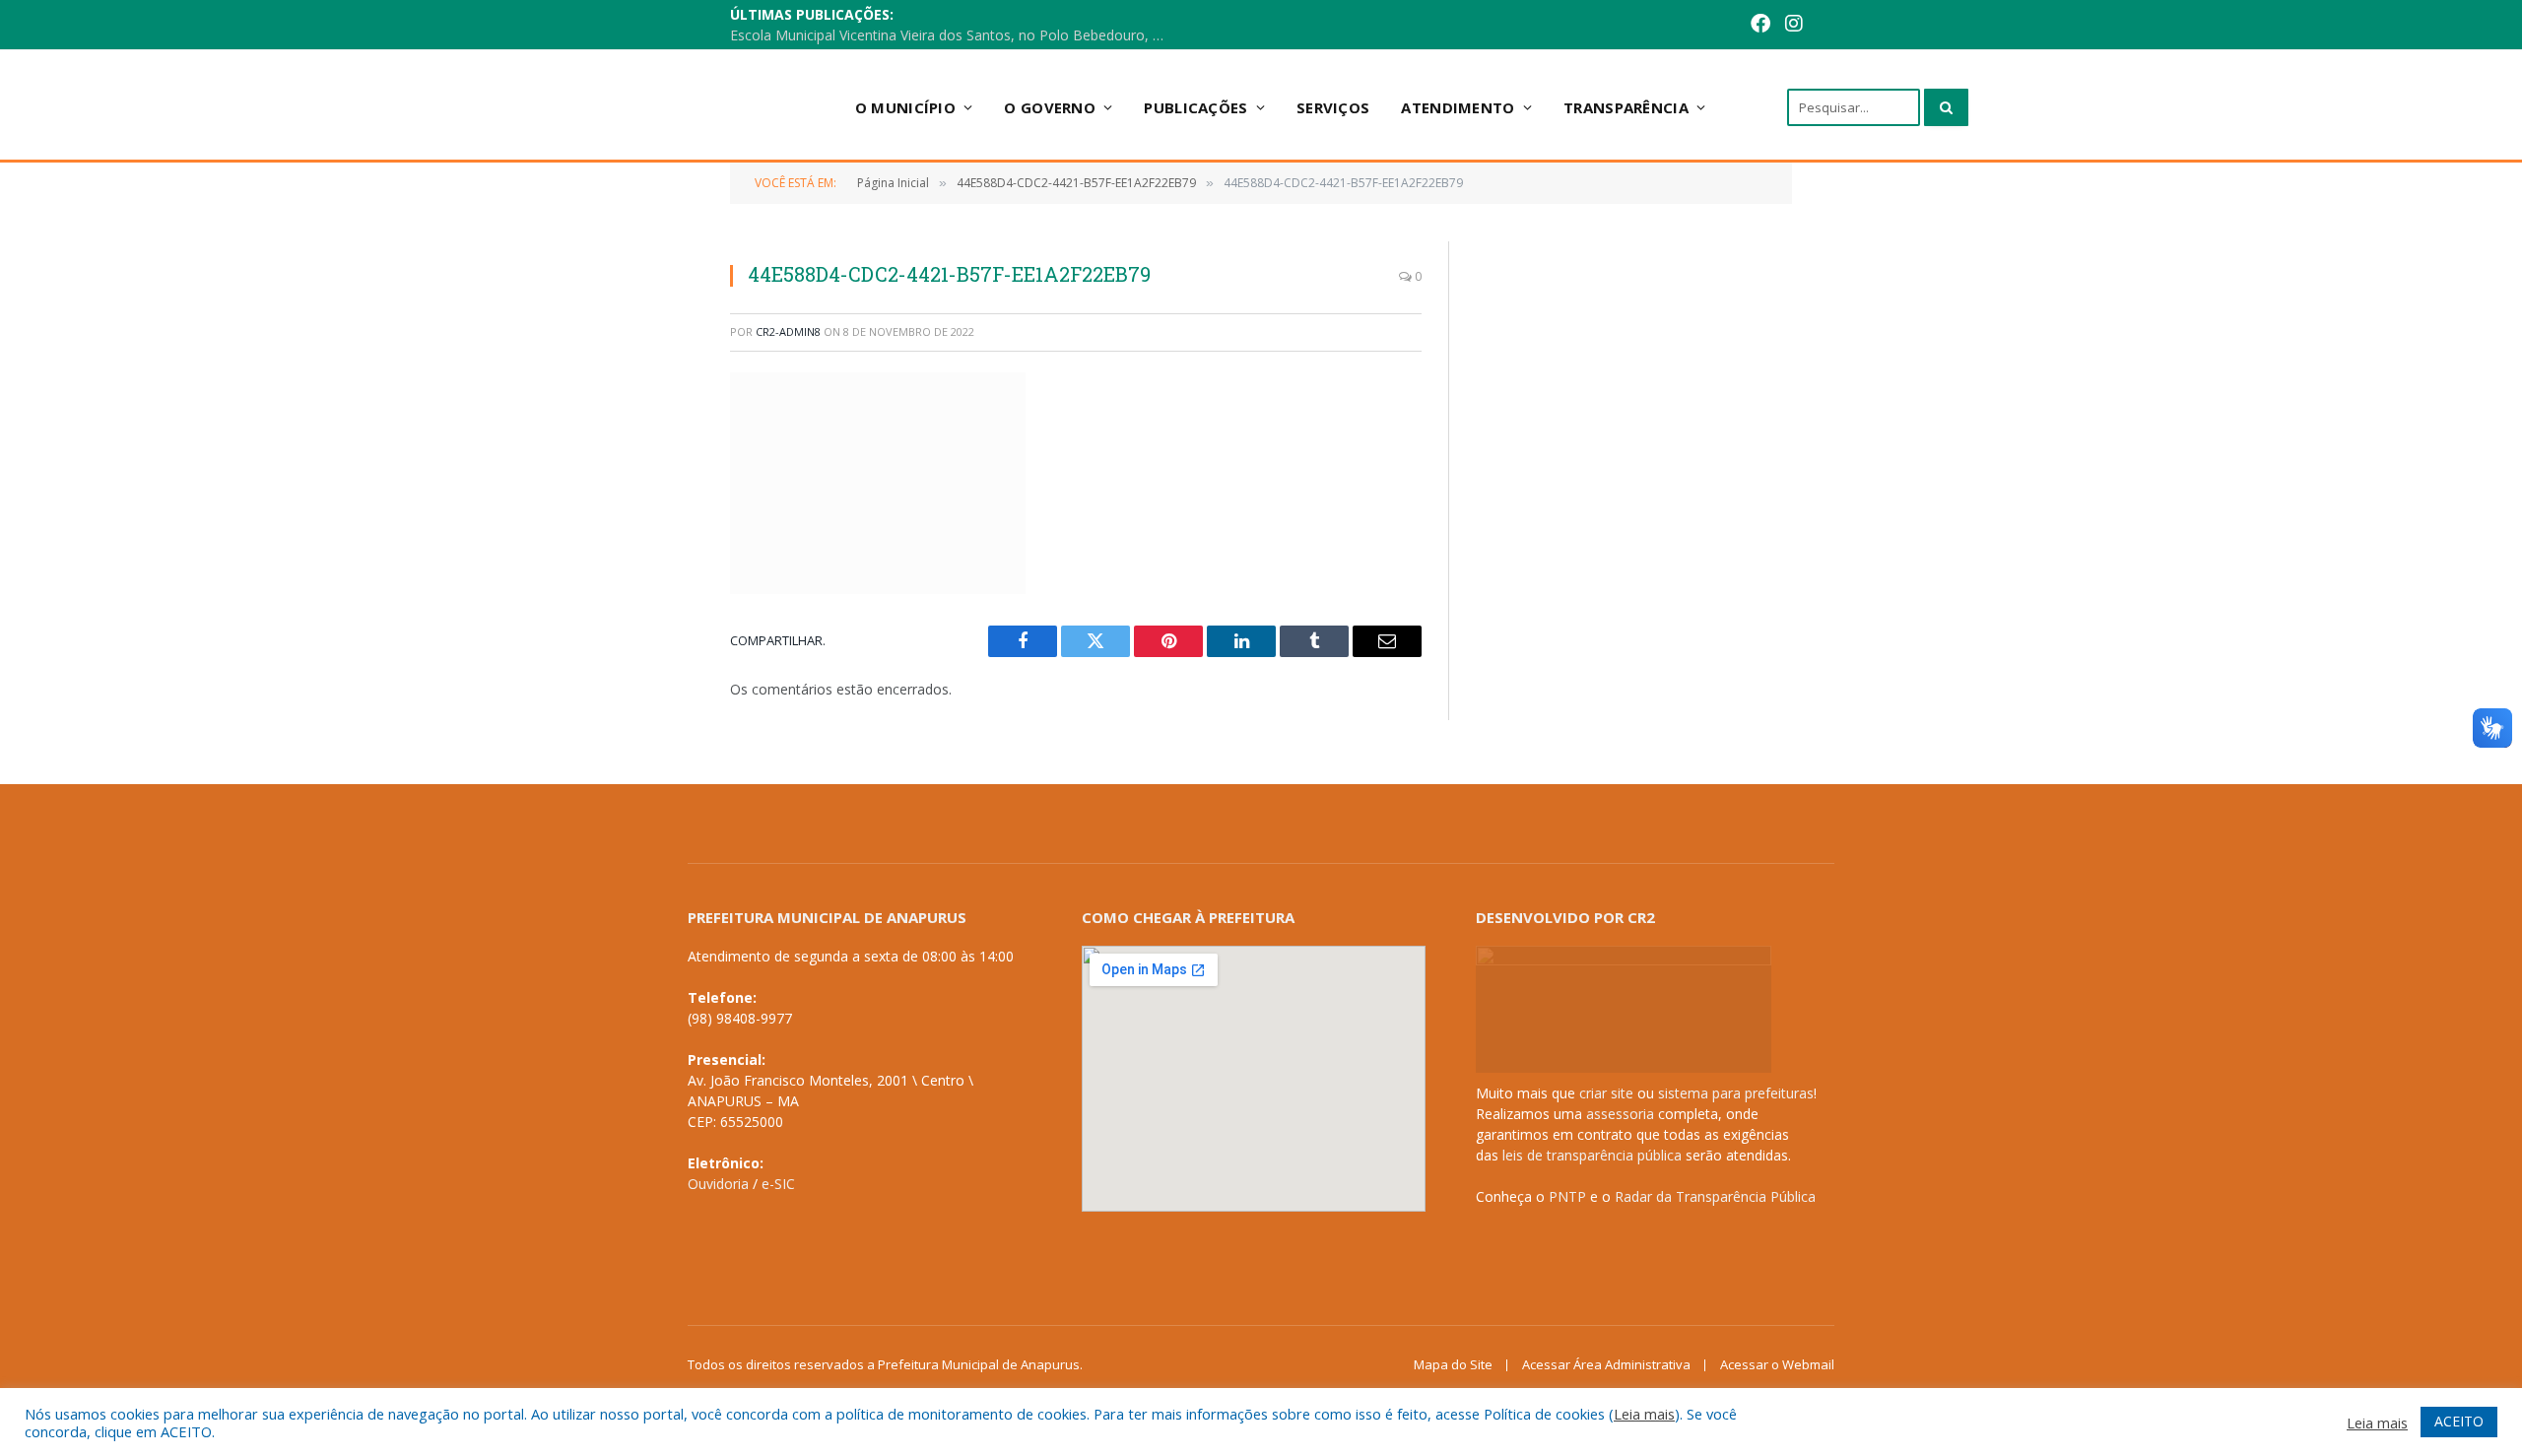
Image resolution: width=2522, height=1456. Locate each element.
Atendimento (1458, 107)
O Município (905, 107)
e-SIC (778, 1184)
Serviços (1333, 107)
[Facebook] (1760, 25)
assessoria (1620, 1114)
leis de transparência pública (1592, 1155)
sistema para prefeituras (1736, 1093)
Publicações (1195, 107)
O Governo (1050, 107)
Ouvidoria (718, 1184)
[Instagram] (1794, 25)
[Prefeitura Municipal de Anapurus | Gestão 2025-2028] (671, 107)
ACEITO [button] (2459, 1421)
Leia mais (1644, 1414)
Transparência (1626, 107)
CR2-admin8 (788, 331)
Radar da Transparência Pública (1715, 1196)
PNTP (1567, 1196)
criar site (1606, 1093)
